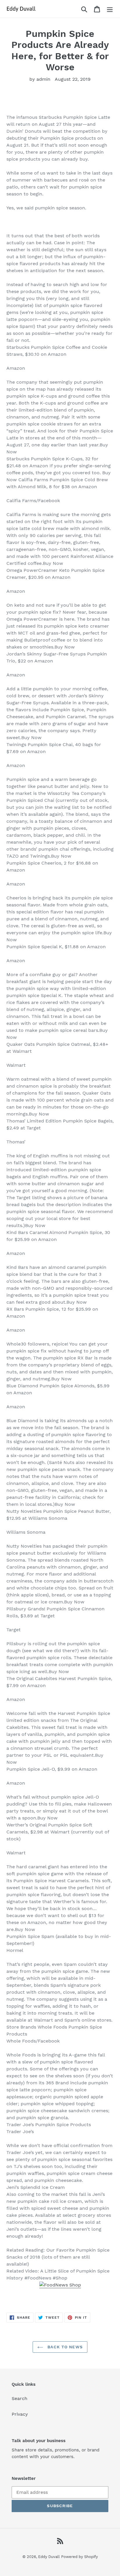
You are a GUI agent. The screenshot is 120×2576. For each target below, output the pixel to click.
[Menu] (110, 9)
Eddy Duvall (49, 2557)
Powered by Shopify (80, 2557)
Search (20, 2398)
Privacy (20, 2414)
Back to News (64, 2347)
